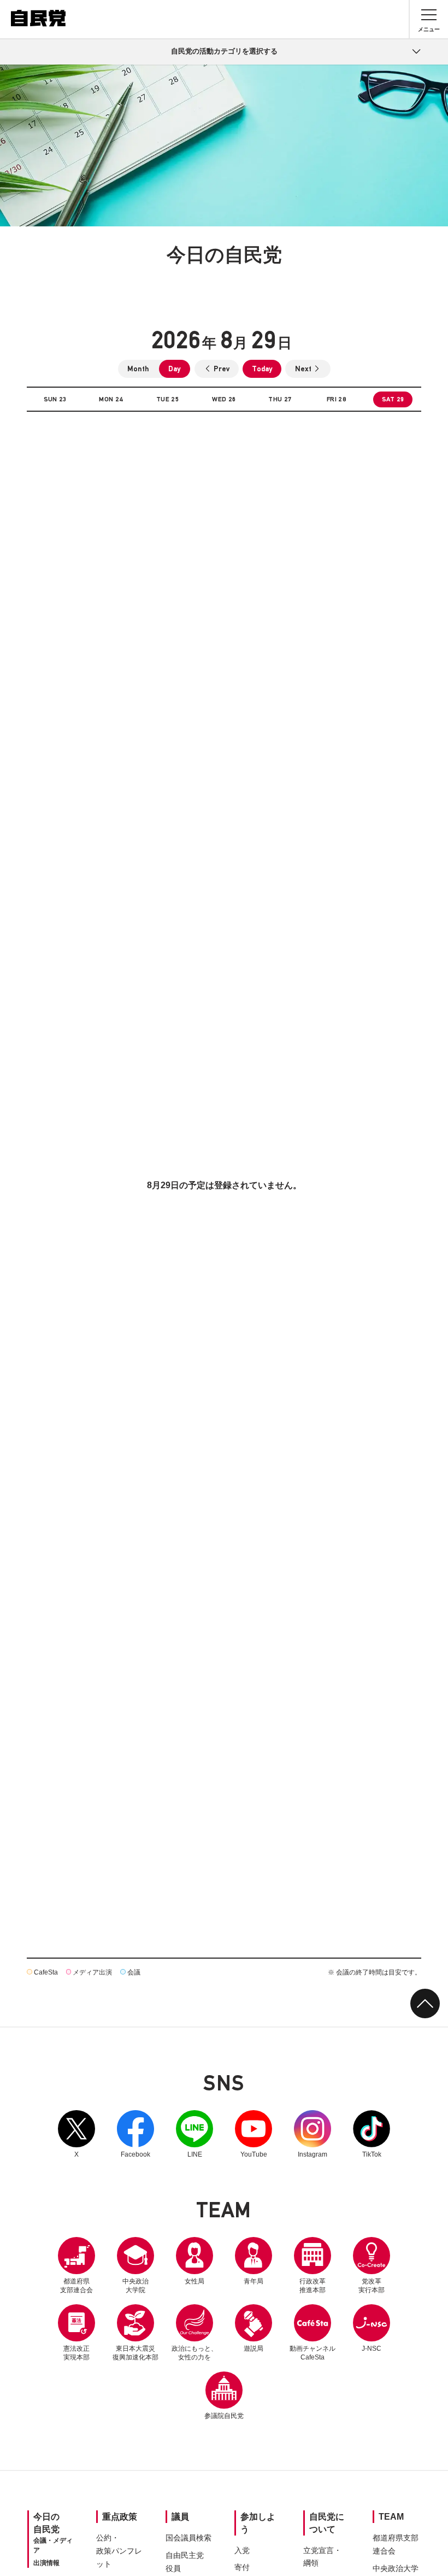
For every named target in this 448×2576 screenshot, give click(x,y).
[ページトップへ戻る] (425, 2003)
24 (111, 399)
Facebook (135, 2134)
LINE (194, 2134)
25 (168, 399)
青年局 (254, 2281)
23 (55, 399)
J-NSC (372, 2349)
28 (337, 399)
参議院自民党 (224, 2396)
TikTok (372, 2134)
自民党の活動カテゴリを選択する (224, 51)
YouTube (254, 2134)
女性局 (194, 2281)
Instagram (313, 2134)
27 (280, 399)
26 (224, 399)
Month (138, 369)
